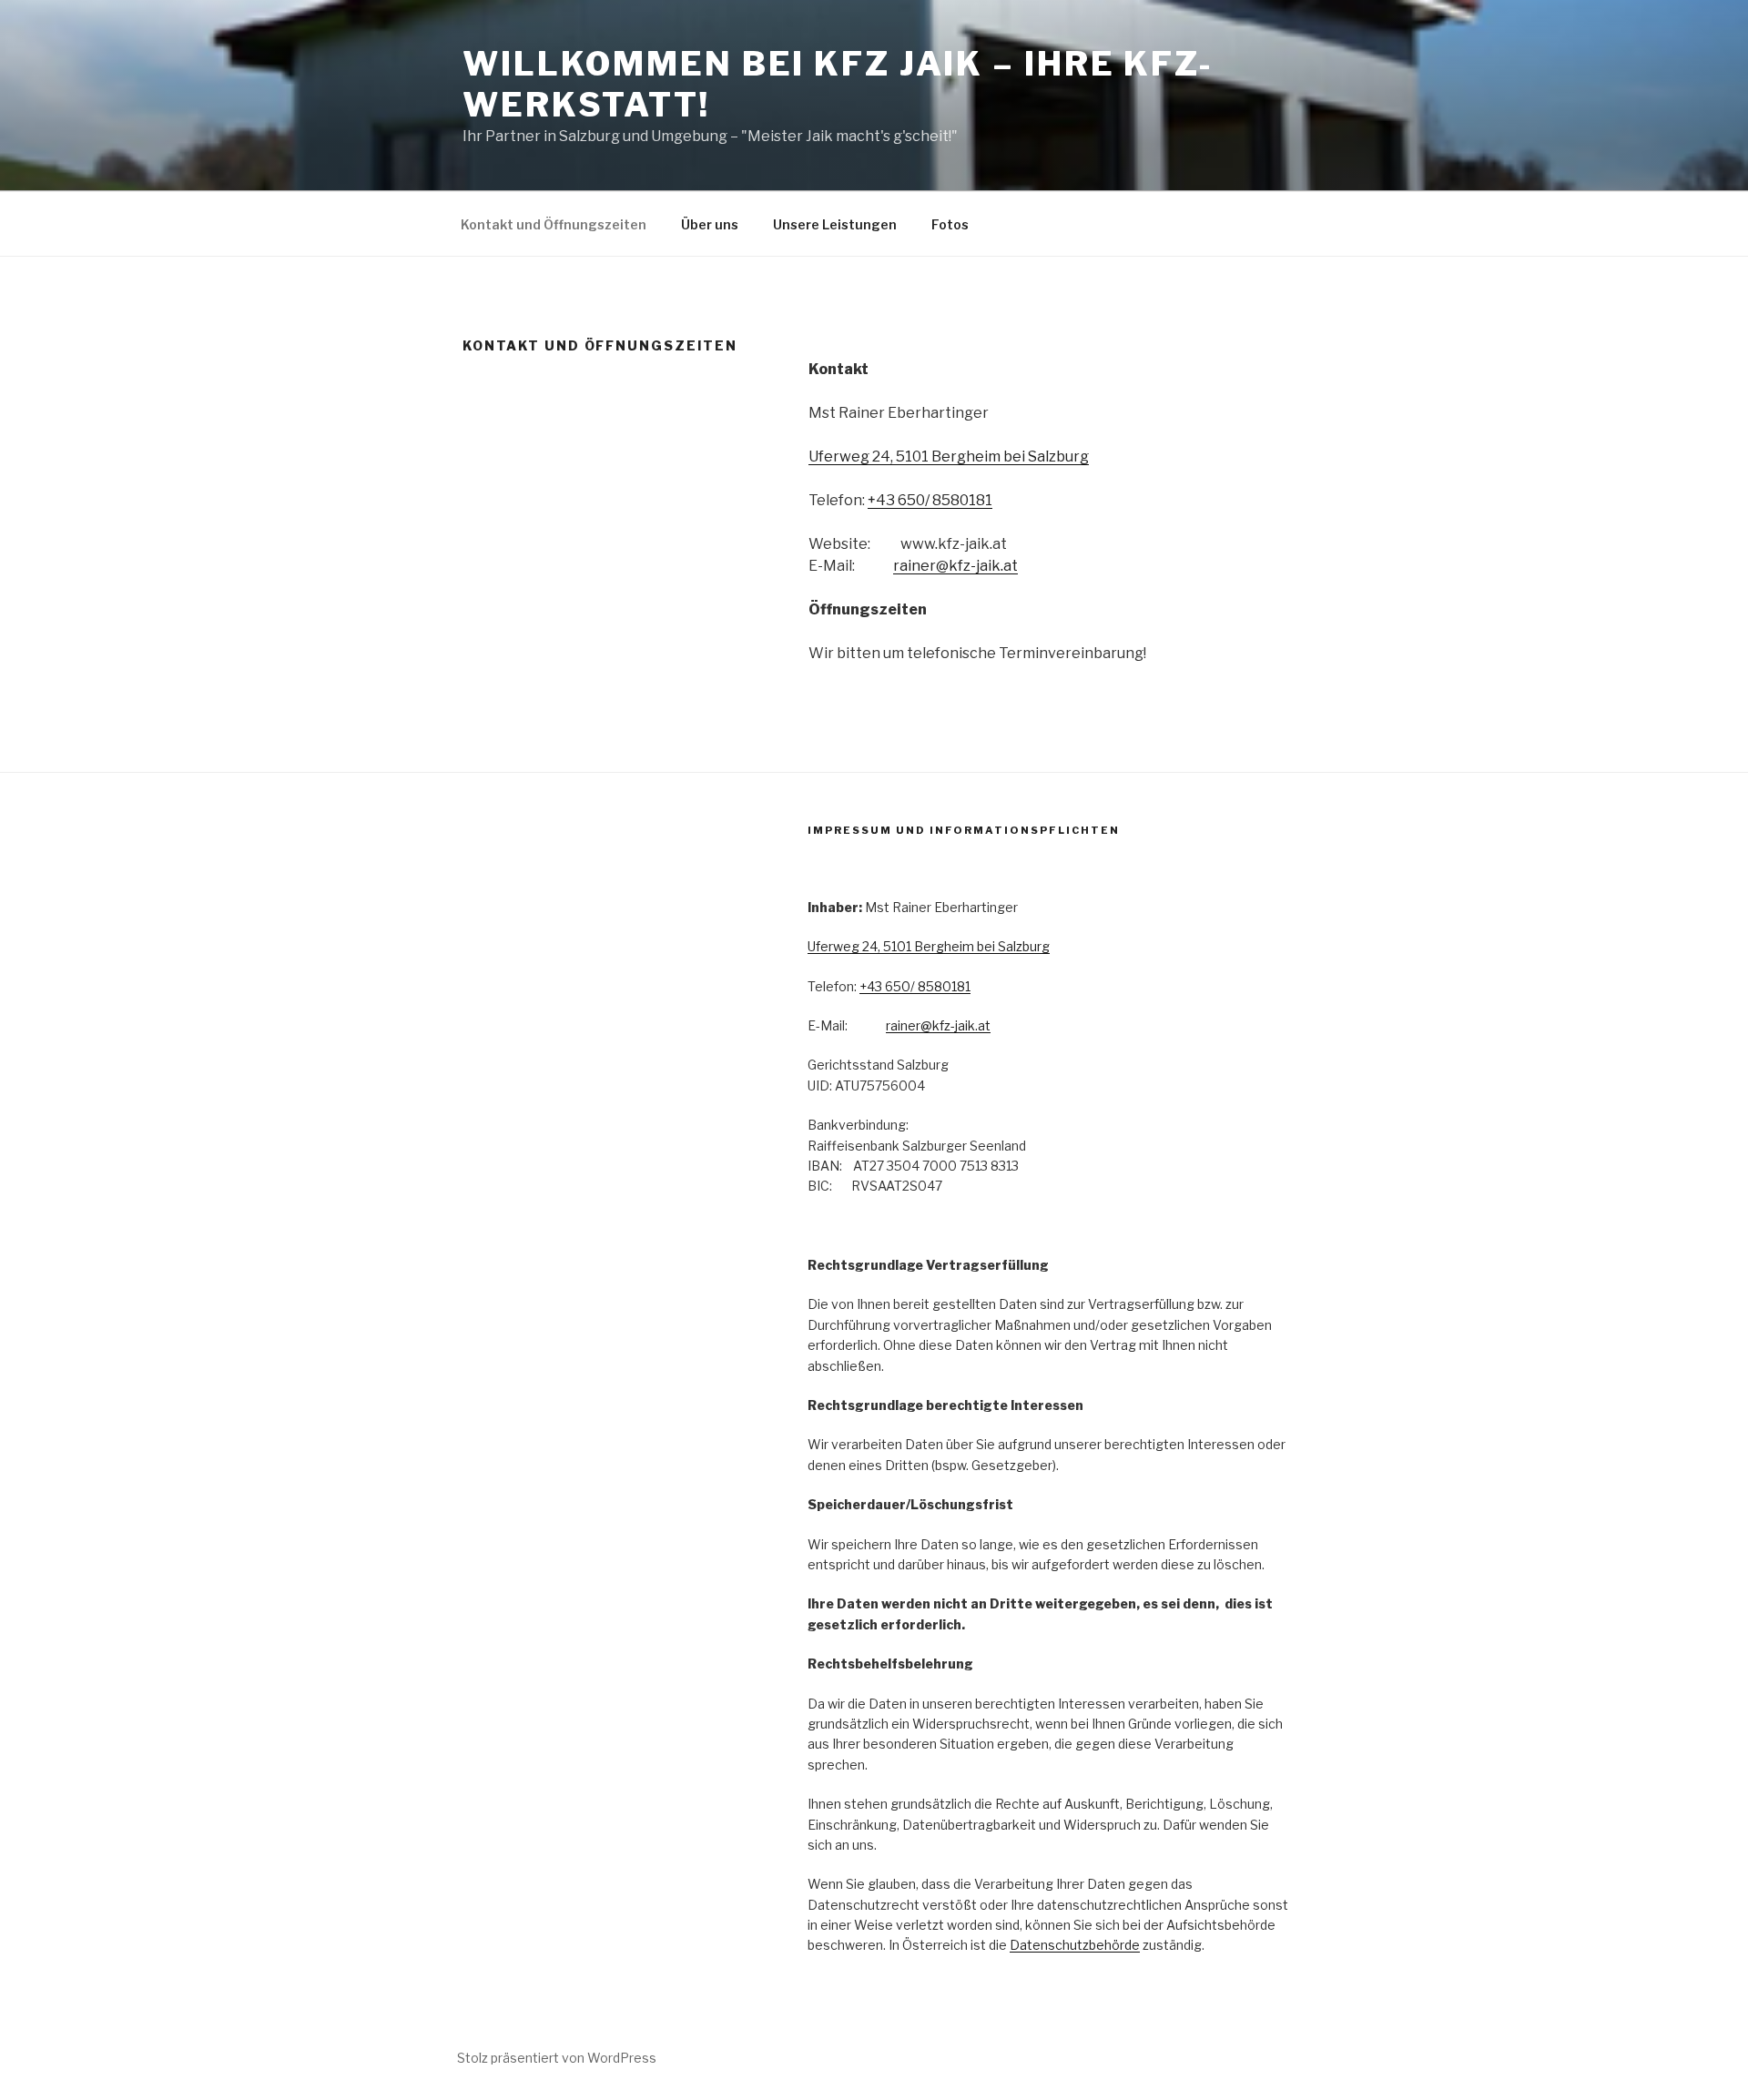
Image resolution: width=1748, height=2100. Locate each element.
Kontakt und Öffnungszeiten (554, 224)
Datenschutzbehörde (1075, 1945)
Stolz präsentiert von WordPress (557, 2058)
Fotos (950, 224)
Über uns (710, 224)
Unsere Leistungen (835, 224)
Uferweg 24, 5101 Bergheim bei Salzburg (949, 457)
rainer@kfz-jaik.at (955, 566)
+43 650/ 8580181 (930, 500)
